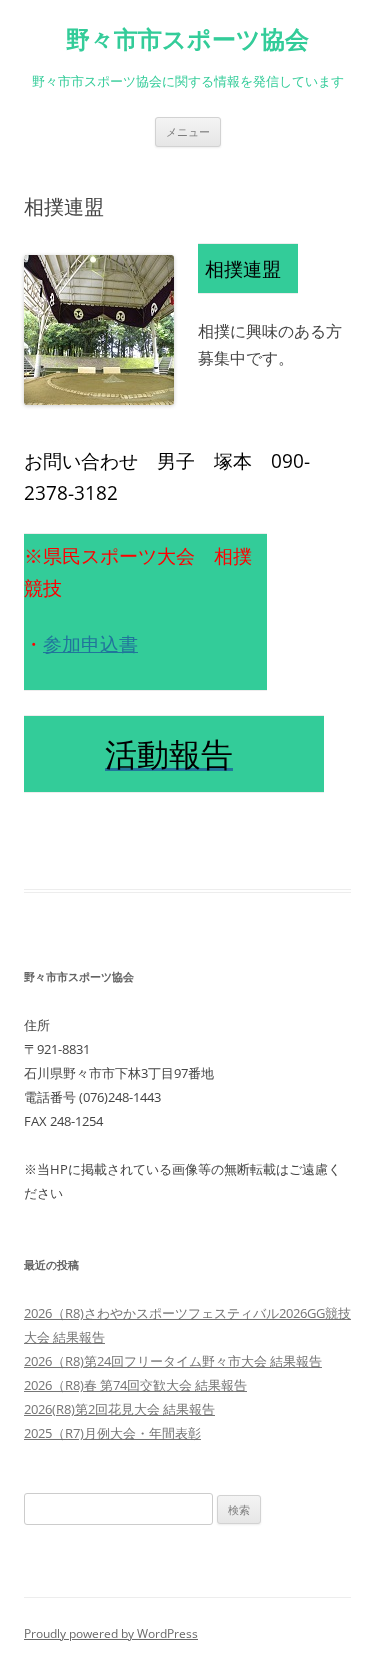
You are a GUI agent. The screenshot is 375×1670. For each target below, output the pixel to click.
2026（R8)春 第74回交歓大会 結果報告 (135, 1385)
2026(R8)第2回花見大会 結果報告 (119, 1409)
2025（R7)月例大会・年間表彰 (112, 1433)
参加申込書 (90, 643)
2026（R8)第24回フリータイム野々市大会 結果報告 (173, 1361)
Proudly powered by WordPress (111, 1633)
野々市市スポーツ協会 (187, 39)
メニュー (188, 131)
